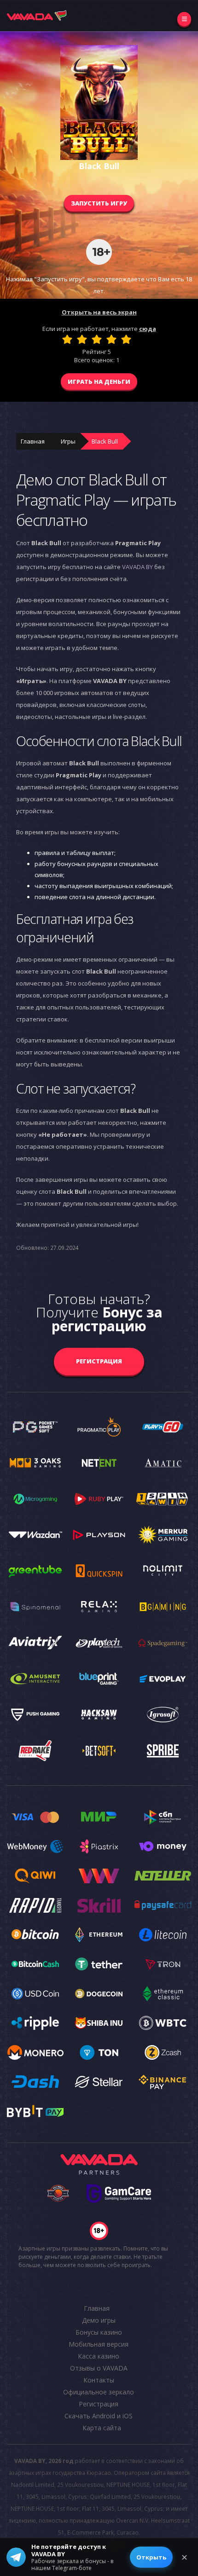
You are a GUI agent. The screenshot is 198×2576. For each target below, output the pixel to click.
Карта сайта (102, 2428)
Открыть (151, 2557)
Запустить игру (99, 203)
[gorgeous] (126, 339)
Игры (68, 441)
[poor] (82, 339)
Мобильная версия (99, 2344)
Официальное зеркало (99, 2392)
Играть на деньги (99, 382)
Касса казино (99, 2356)
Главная (33, 441)
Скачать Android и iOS (99, 2416)
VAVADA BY (137, 567)
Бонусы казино (99, 2332)
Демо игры (99, 2320)
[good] (111, 339)
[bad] (67, 339)
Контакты (99, 2380)
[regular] (97, 339)
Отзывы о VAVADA (99, 2368)
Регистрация (99, 1361)
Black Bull (105, 441)
